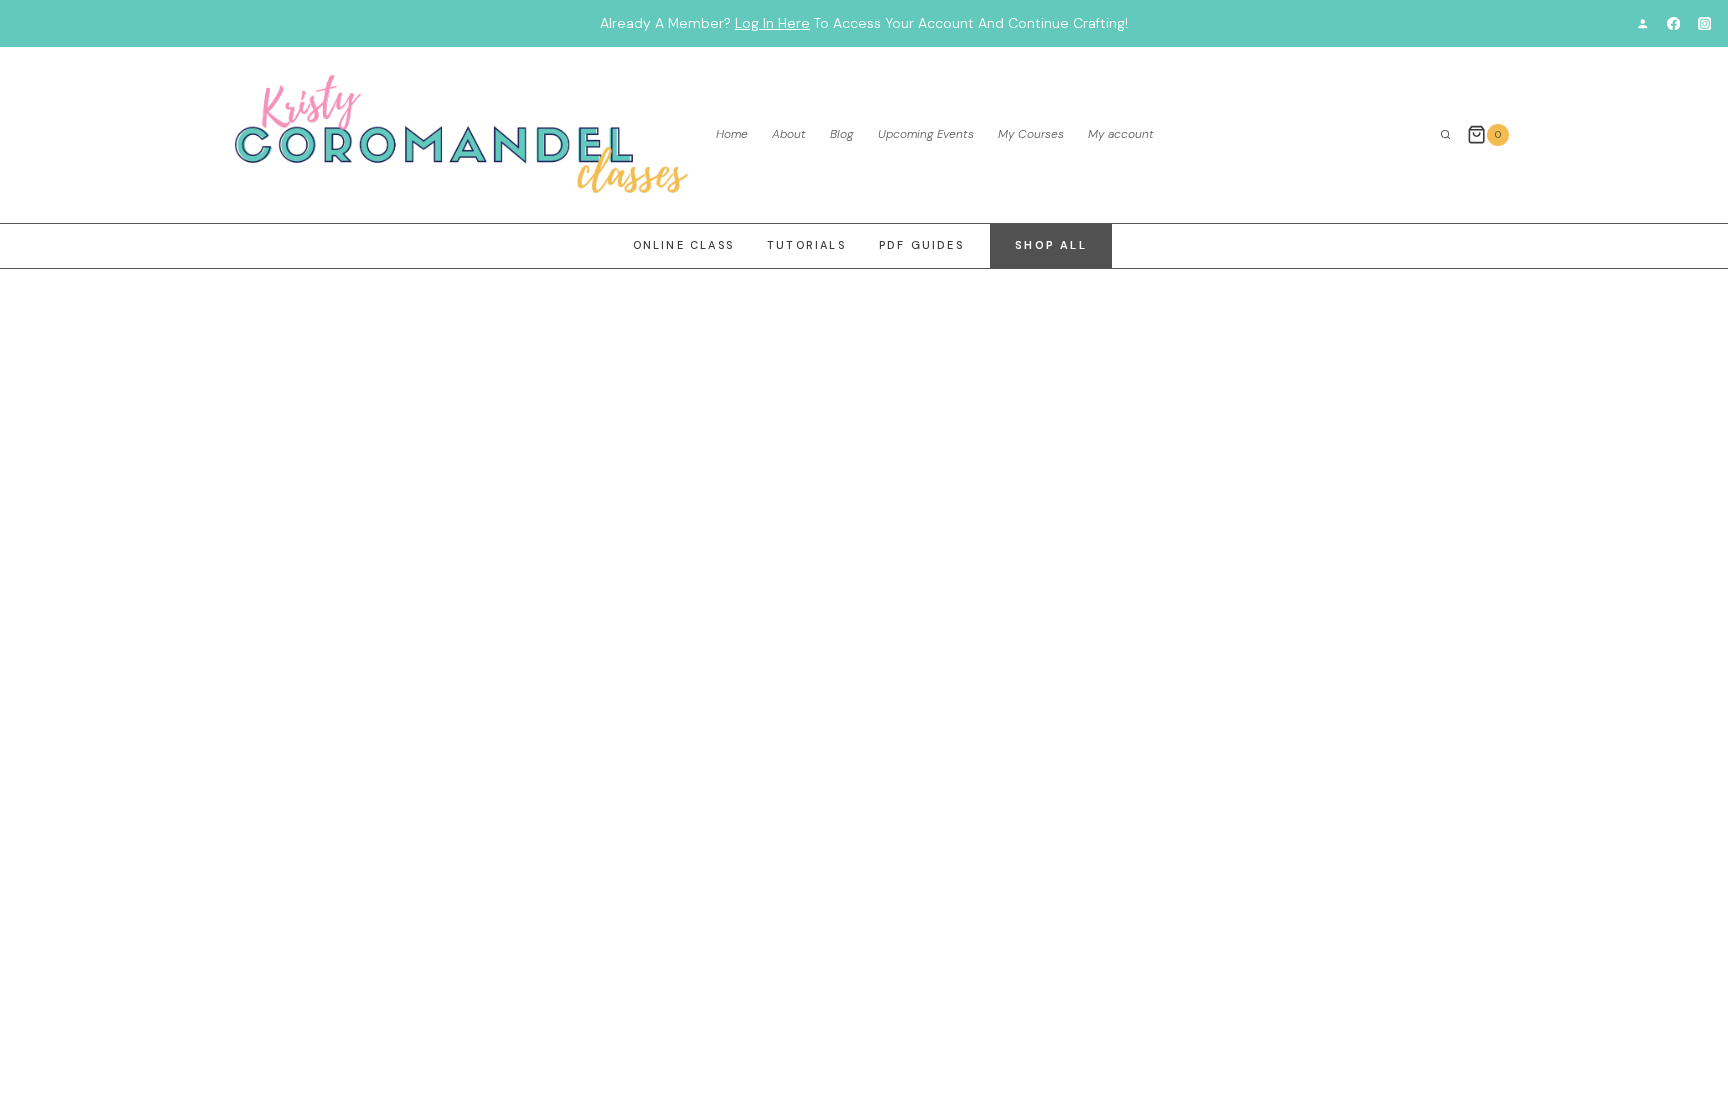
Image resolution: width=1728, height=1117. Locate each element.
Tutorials (806, 245)
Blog (842, 134)
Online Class (683, 245)
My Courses (1031, 134)
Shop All (1051, 245)
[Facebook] (1673, 23)
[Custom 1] (1642, 23)
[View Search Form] (1446, 135)
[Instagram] (1704, 23)
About (789, 134)
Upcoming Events (926, 134)
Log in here (772, 23)
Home (732, 134)
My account (1121, 134)
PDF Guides (921, 245)
